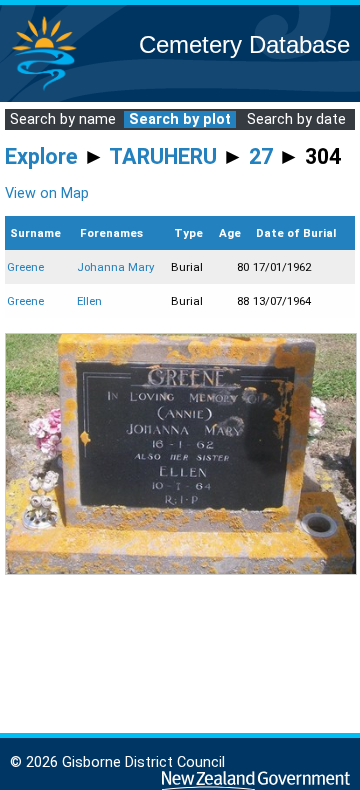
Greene (25, 267)
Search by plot (180, 119)
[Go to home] (44, 89)
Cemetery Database (244, 44)
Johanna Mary (115, 267)
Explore (41, 156)
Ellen (89, 301)
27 (261, 156)
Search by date (296, 119)
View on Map (47, 193)
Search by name (63, 119)
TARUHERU (163, 156)
